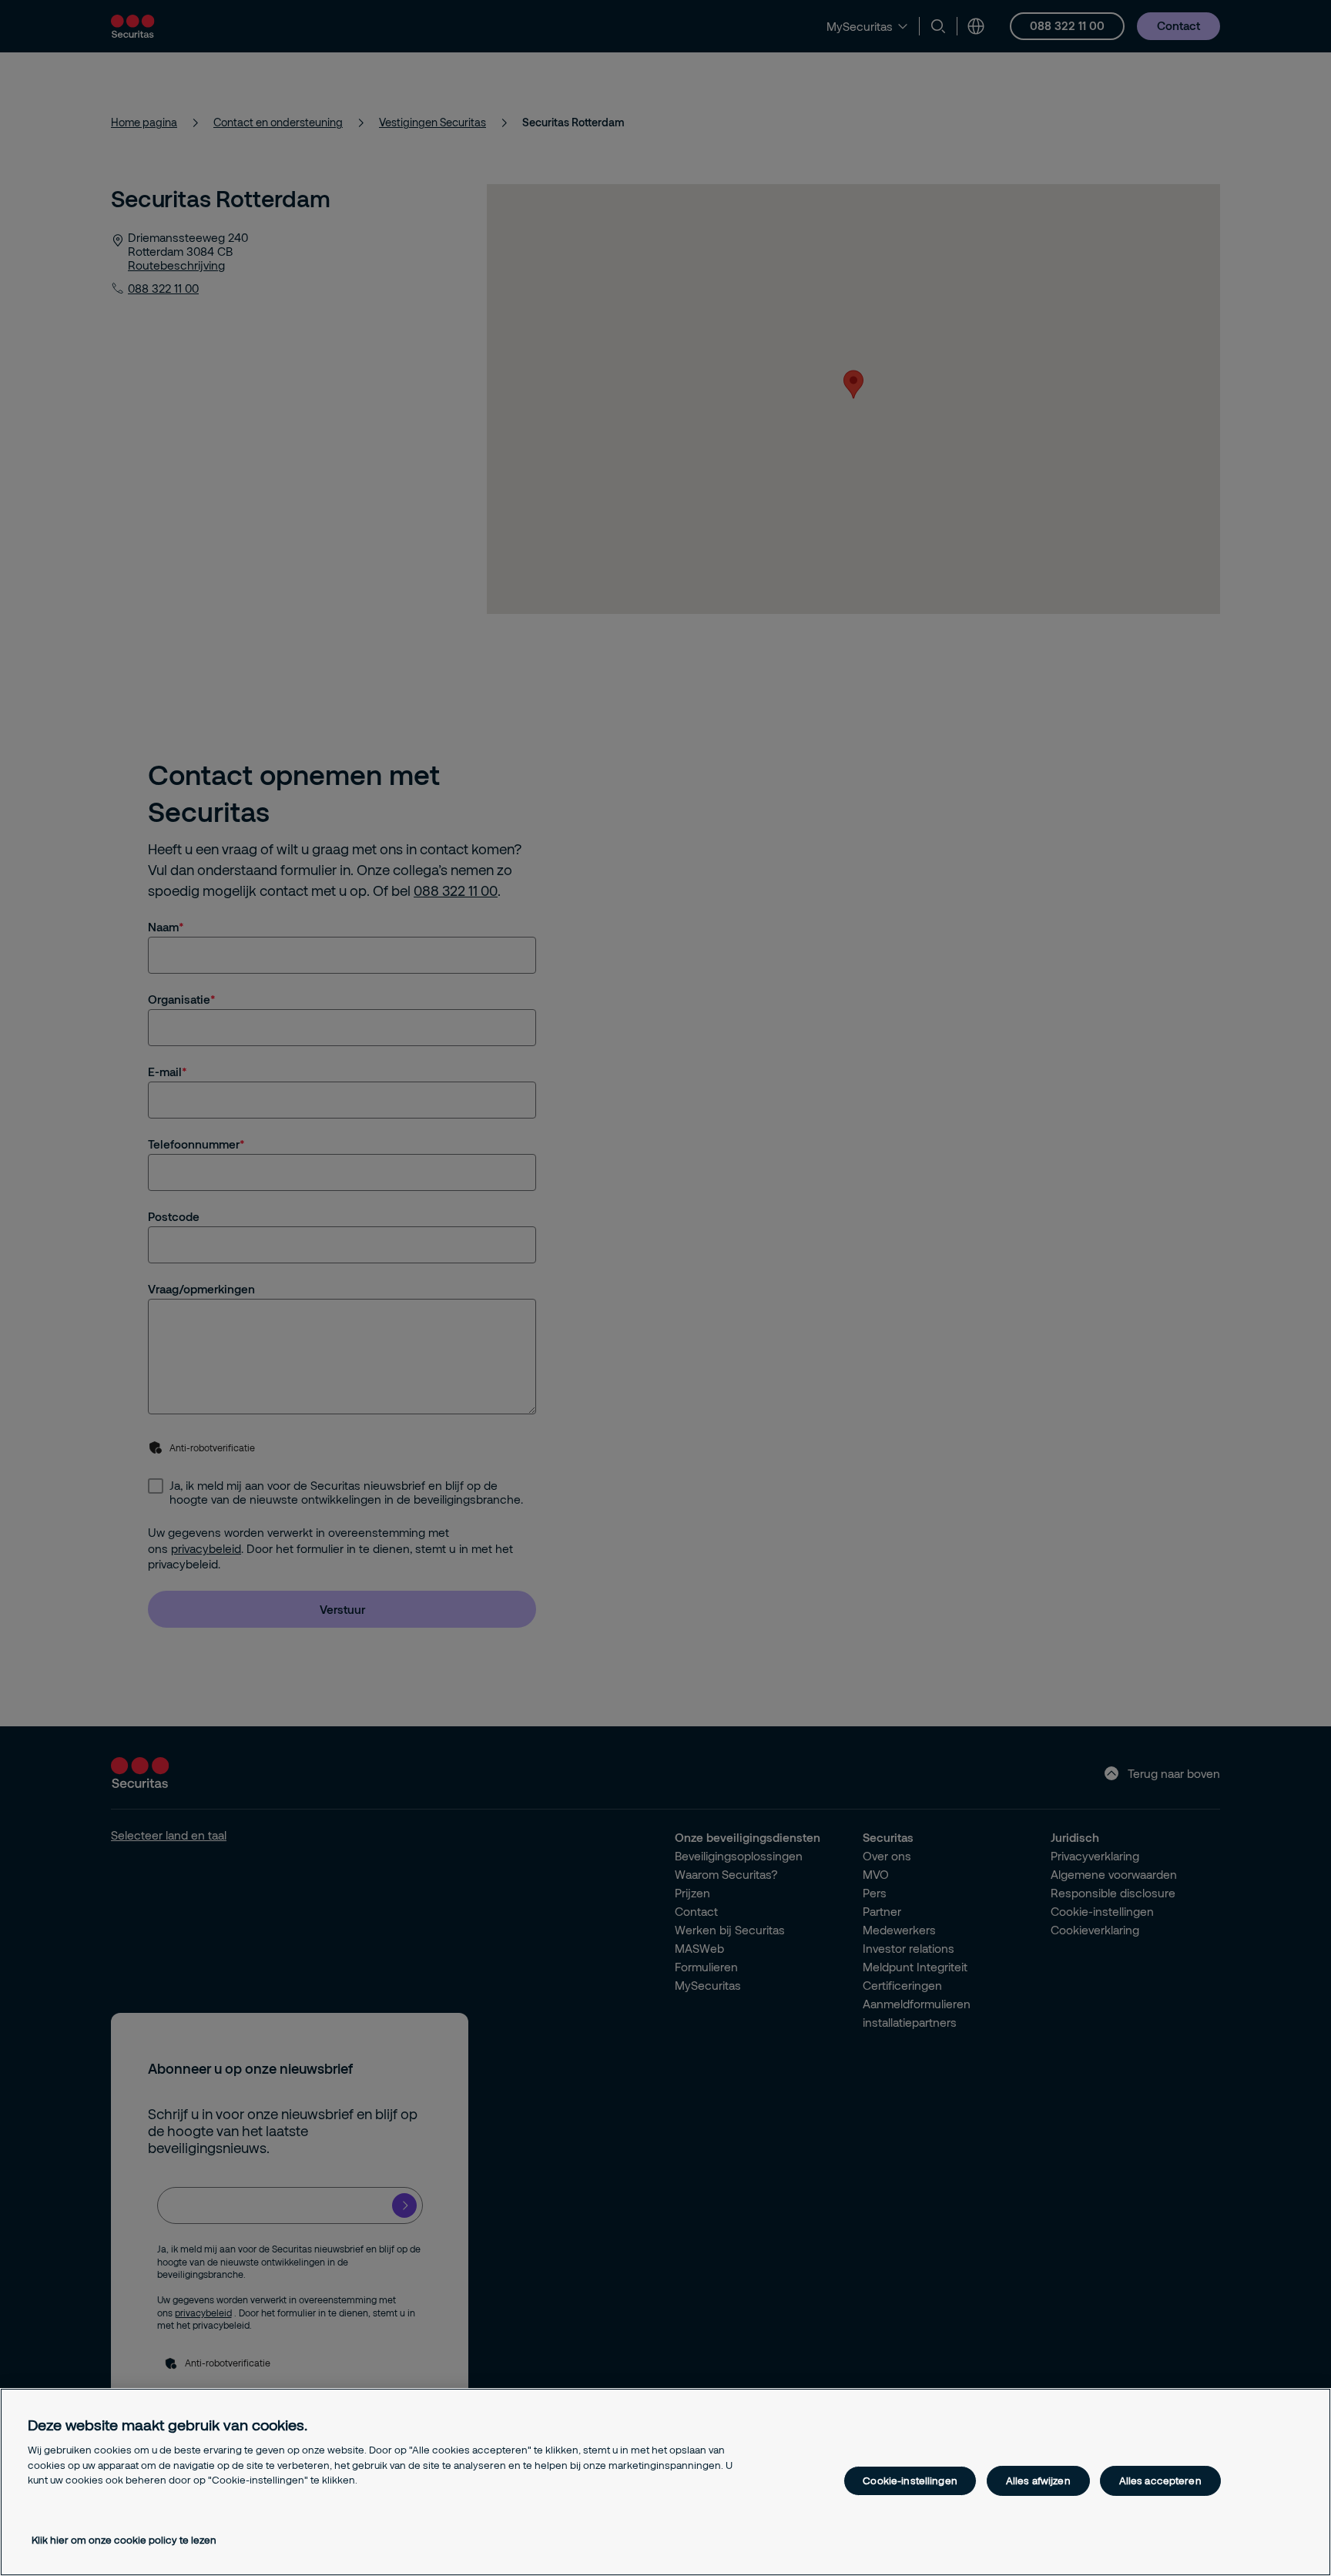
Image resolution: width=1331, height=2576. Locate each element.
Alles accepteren (1160, 2480)
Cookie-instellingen (910, 2480)
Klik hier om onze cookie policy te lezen (124, 2540)
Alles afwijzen (1038, 2480)
